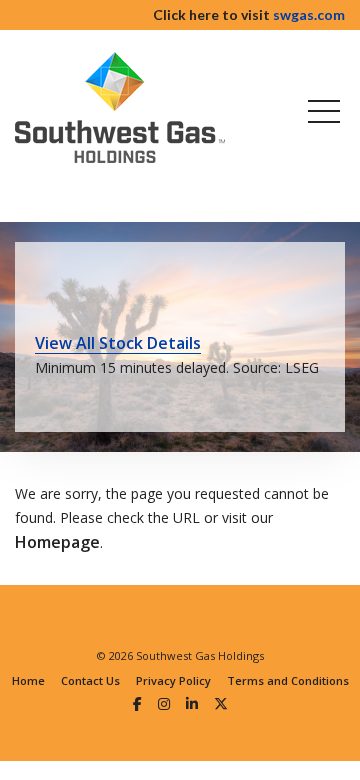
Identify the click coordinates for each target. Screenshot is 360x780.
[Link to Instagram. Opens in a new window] (164, 703)
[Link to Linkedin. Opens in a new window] (192, 703)
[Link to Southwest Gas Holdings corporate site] (120, 107)
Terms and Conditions (288, 680)
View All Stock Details (118, 343)
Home (28, 680)
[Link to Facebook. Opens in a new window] (137, 703)
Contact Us (90, 680)
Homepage (57, 542)
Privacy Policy (173, 680)
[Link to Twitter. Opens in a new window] (221, 703)
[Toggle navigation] (320, 111)
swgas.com (309, 14)
